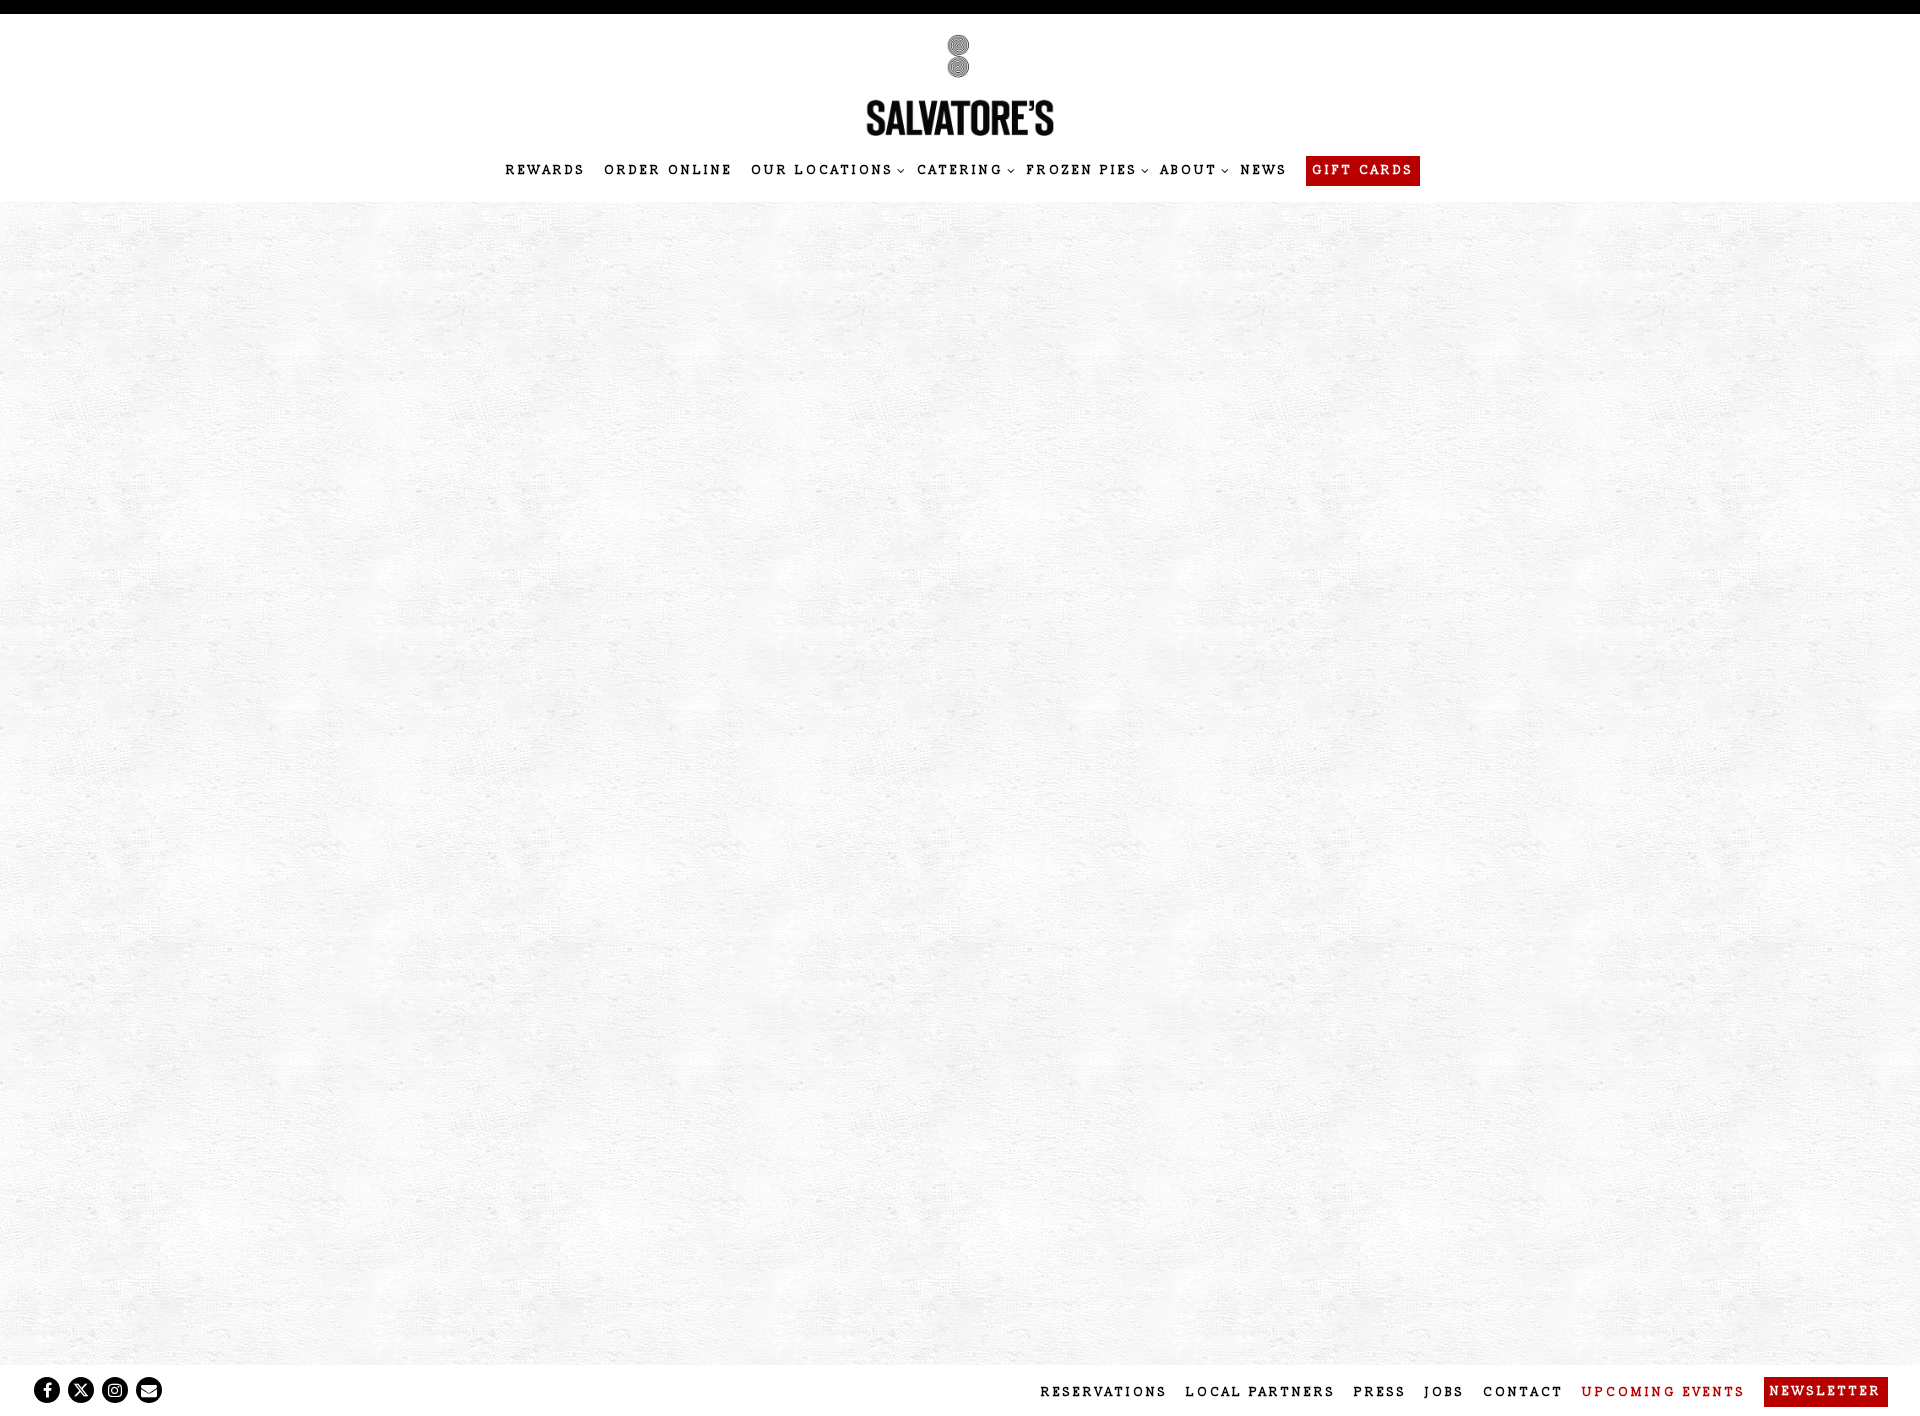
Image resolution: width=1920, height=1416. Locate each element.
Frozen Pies (1085, 170)
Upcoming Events (1664, 1392)
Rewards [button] (546, 170)
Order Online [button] (668, 170)
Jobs (1445, 1392)
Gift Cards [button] (1363, 170)
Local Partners (1261, 1392)
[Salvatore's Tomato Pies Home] (960, 85)
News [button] (1264, 170)
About (1192, 170)
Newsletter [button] (1826, 1391)
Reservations (1104, 1392)
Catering (963, 170)
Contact (1523, 1392)
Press (1380, 1392)
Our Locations (825, 170)
